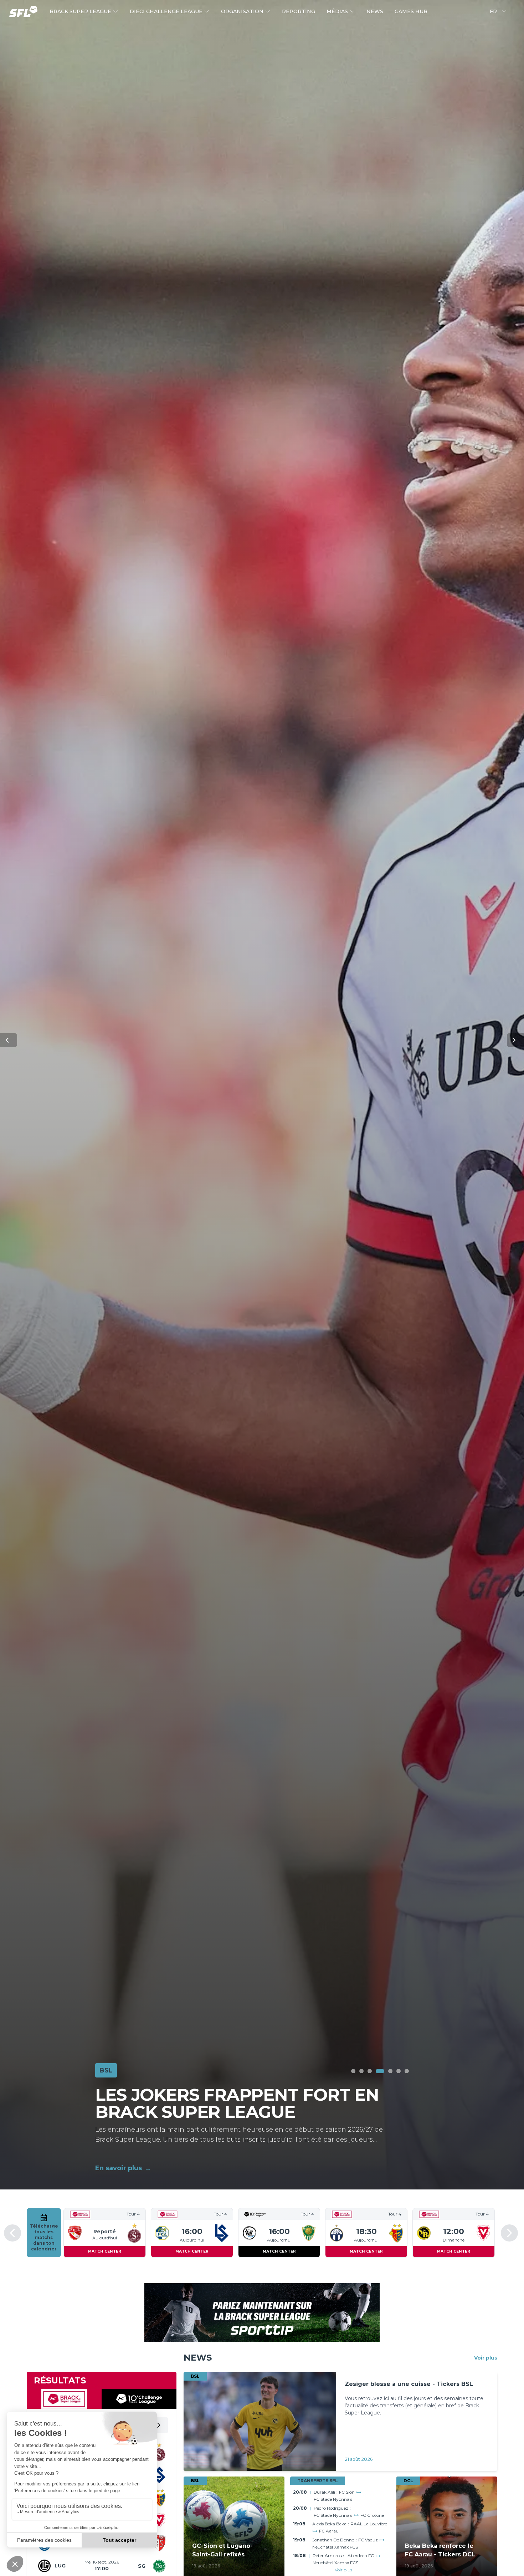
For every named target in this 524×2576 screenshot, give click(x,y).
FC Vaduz (368, 2540)
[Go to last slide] (12, 2233)
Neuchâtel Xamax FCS (335, 2547)
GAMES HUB (411, 11)
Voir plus (343, 2570)
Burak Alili (324, 2492)
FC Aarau (329, 2531)
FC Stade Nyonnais (333, 2500)
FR (493, 11)
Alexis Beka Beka (329, 2524)
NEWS (375, 11)
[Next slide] (509, 2233)
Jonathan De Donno (333, 2540)
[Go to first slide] (515, 1040)
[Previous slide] (9, 1040)
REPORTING (299, 11)
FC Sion (347, 2492)
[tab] (353, 2071)
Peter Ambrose (328, 2555)
